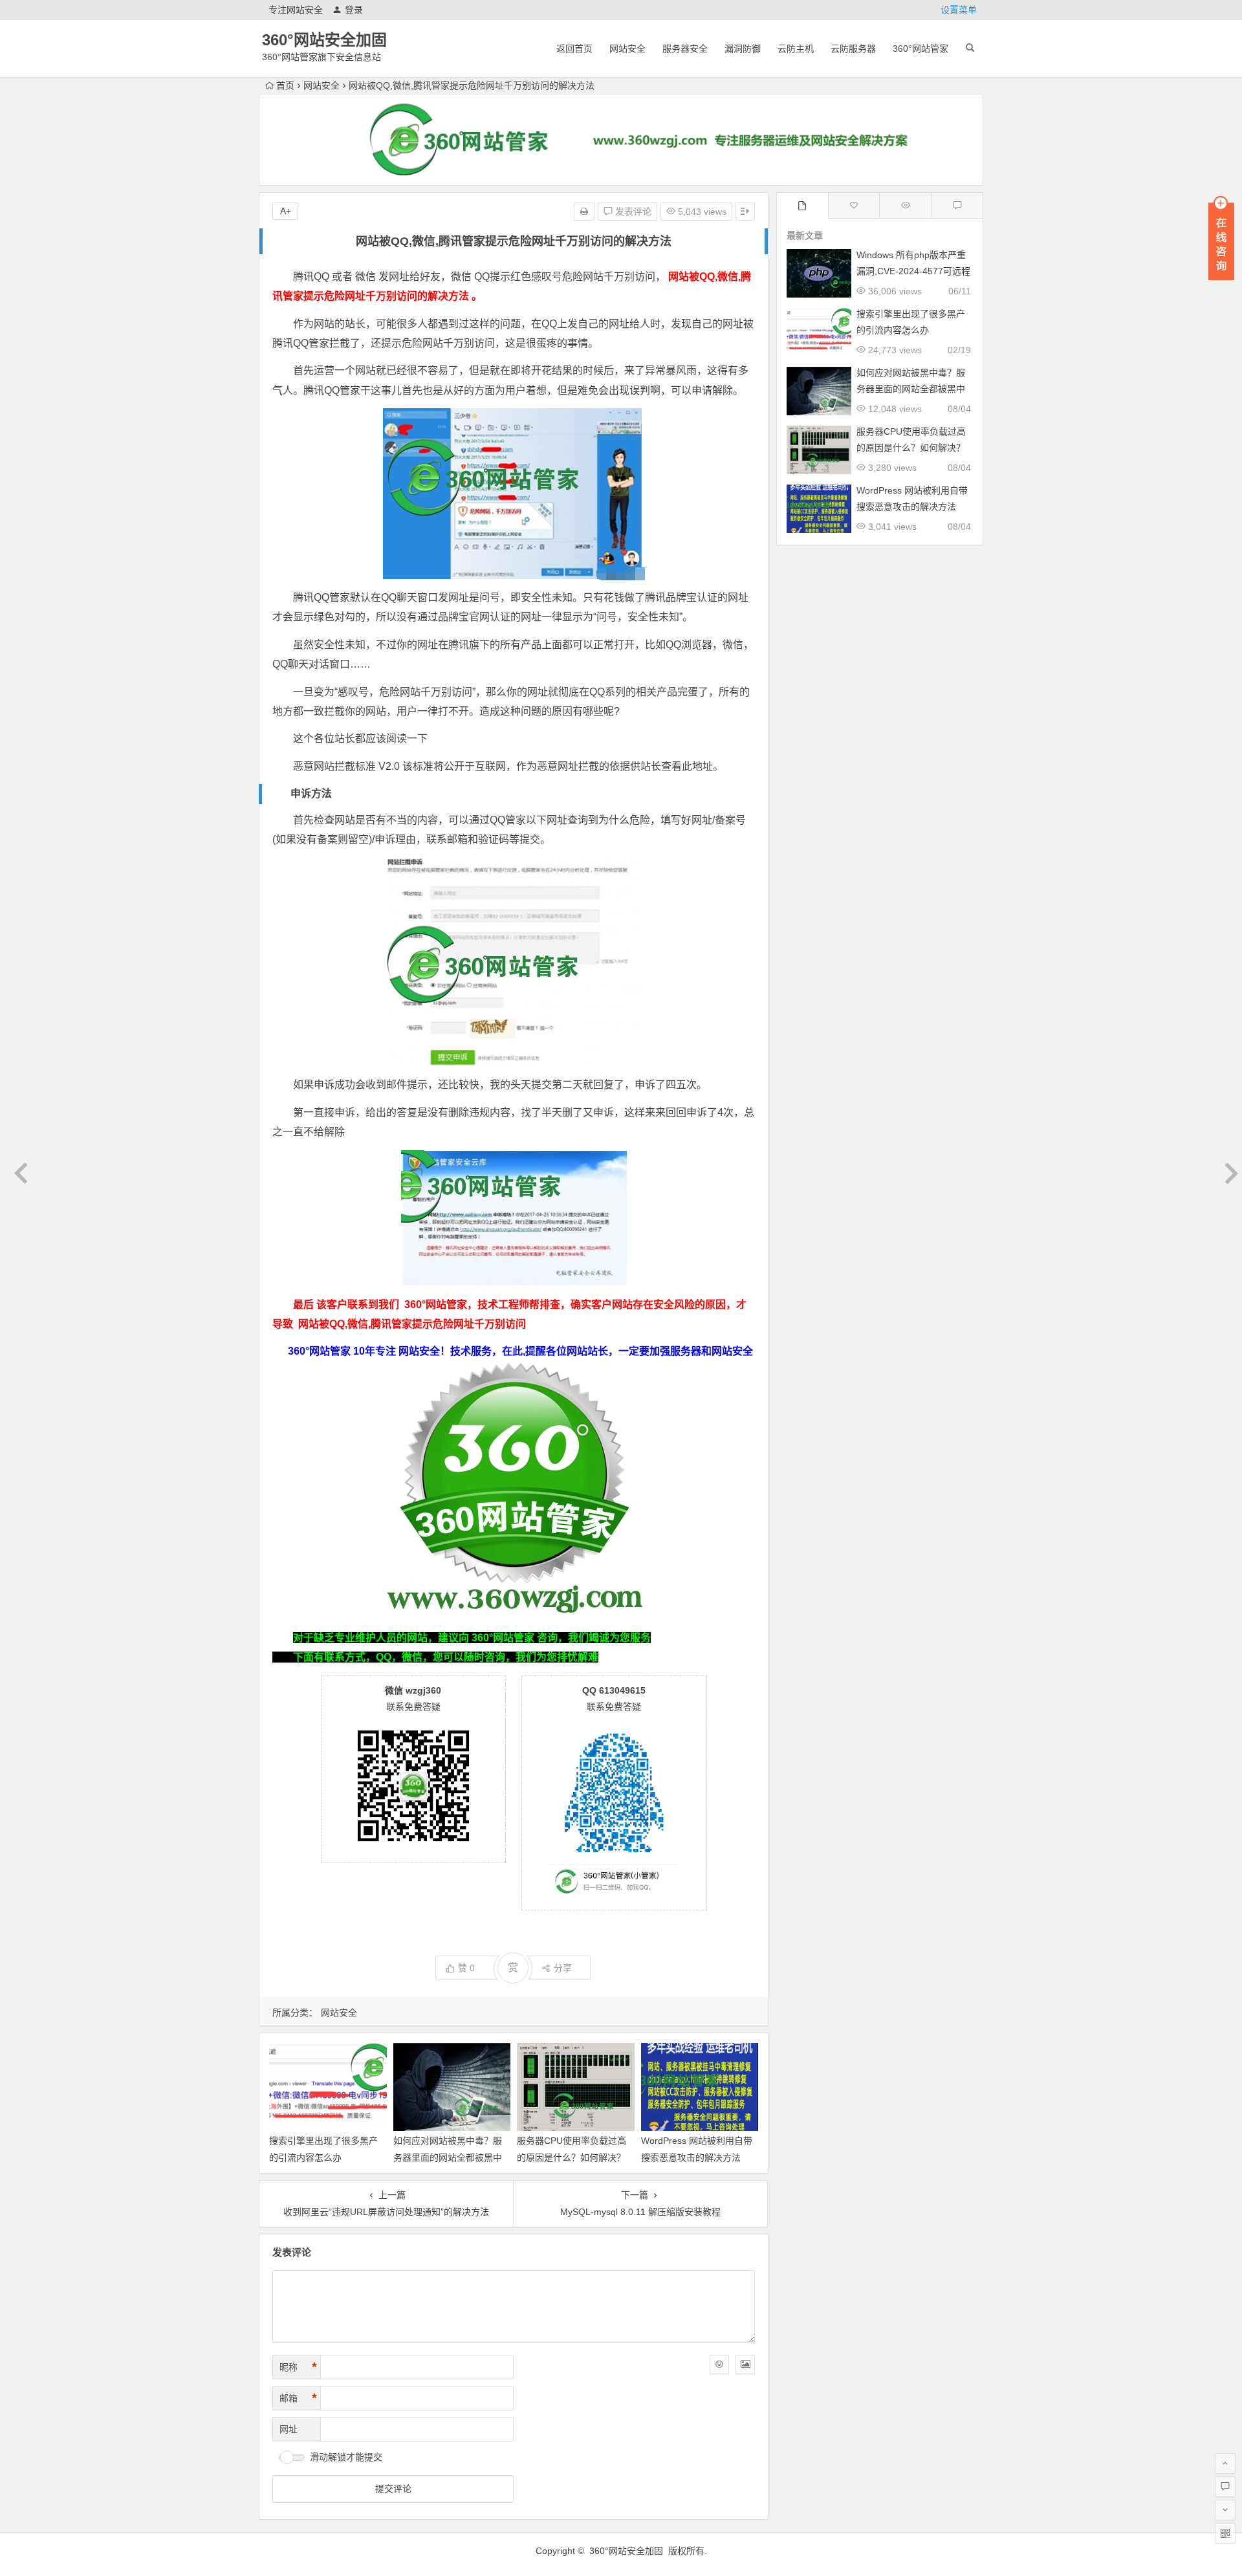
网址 (289, 2429)
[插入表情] (719, 2364)
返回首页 (574, 49)
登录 (354, 10)
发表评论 (632, 212)
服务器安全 (685, 49)
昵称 (298, 2367)
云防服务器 (853, 49)
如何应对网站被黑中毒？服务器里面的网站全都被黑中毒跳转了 (448, 2157)
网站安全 (627, 49)
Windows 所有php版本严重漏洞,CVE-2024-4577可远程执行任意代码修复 (913, 271)
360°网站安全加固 (324, 40)
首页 (285, 85)
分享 (563, 1968)
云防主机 (796, 49)
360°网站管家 (921, 49)
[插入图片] (745, 2364)
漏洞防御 (743, 49)
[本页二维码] (1225, 2533)
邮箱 (298, 2398)
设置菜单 (959, 10)
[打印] (584, 212)
